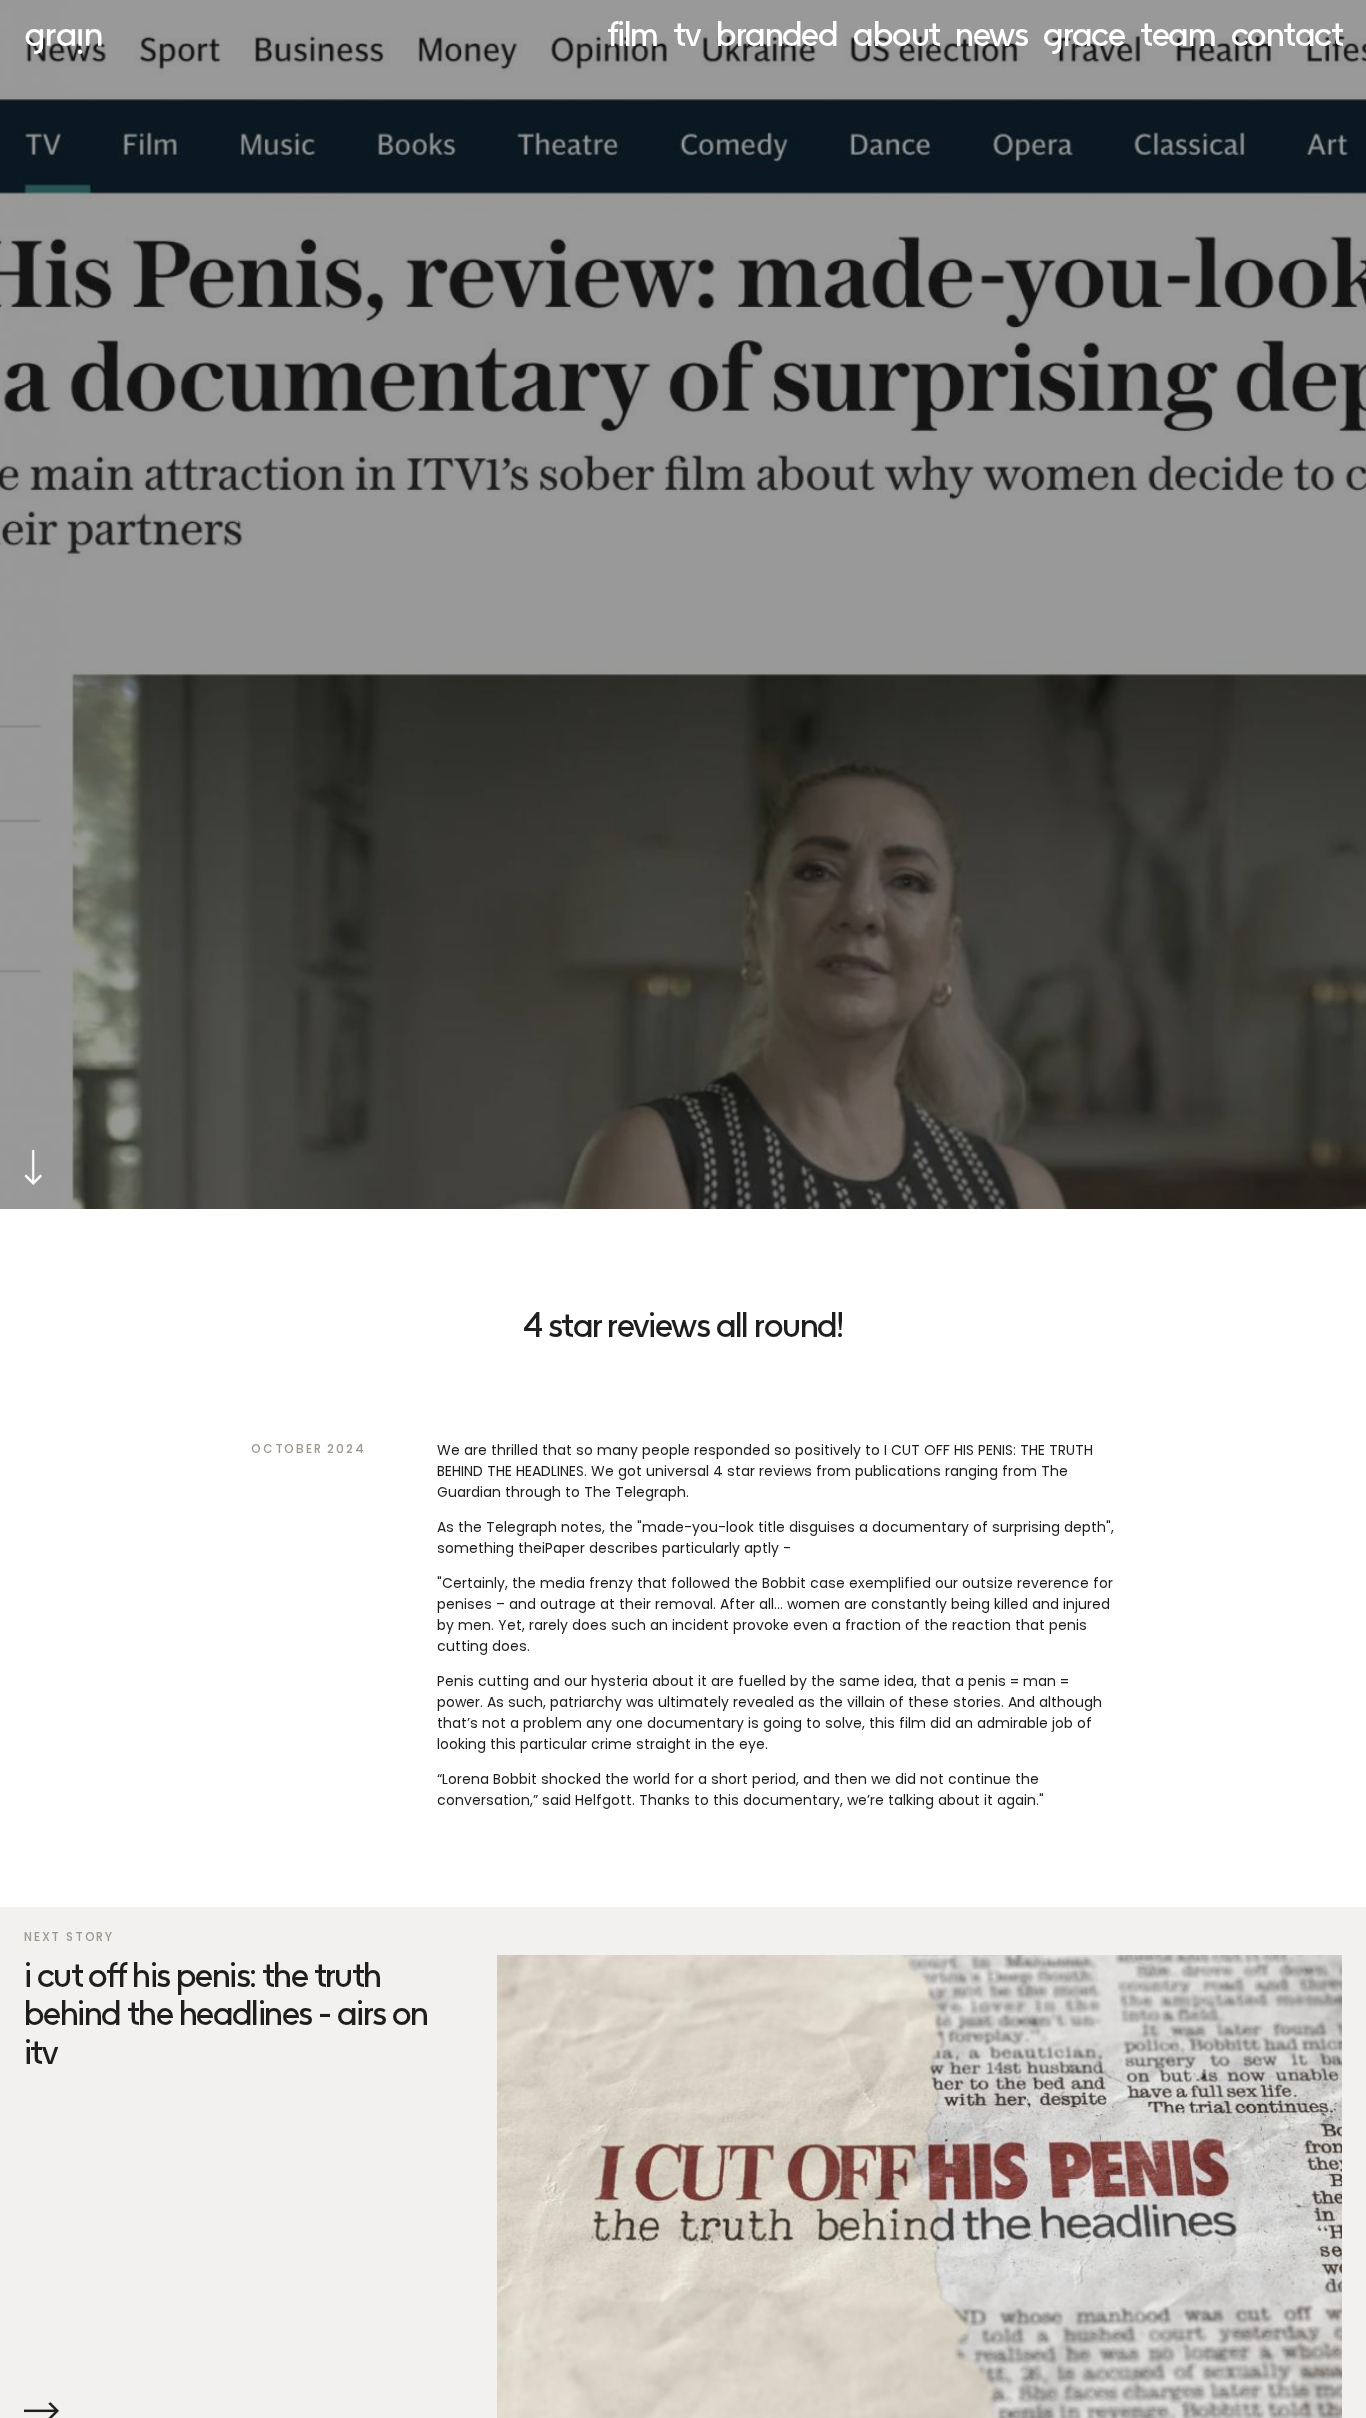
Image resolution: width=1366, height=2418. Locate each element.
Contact (1286, 33)
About (896, 33)
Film (632, 33)
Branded (776, 33)
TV (686, 33)
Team (1177, 33)
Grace (1083, 33)
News (991, 33)
